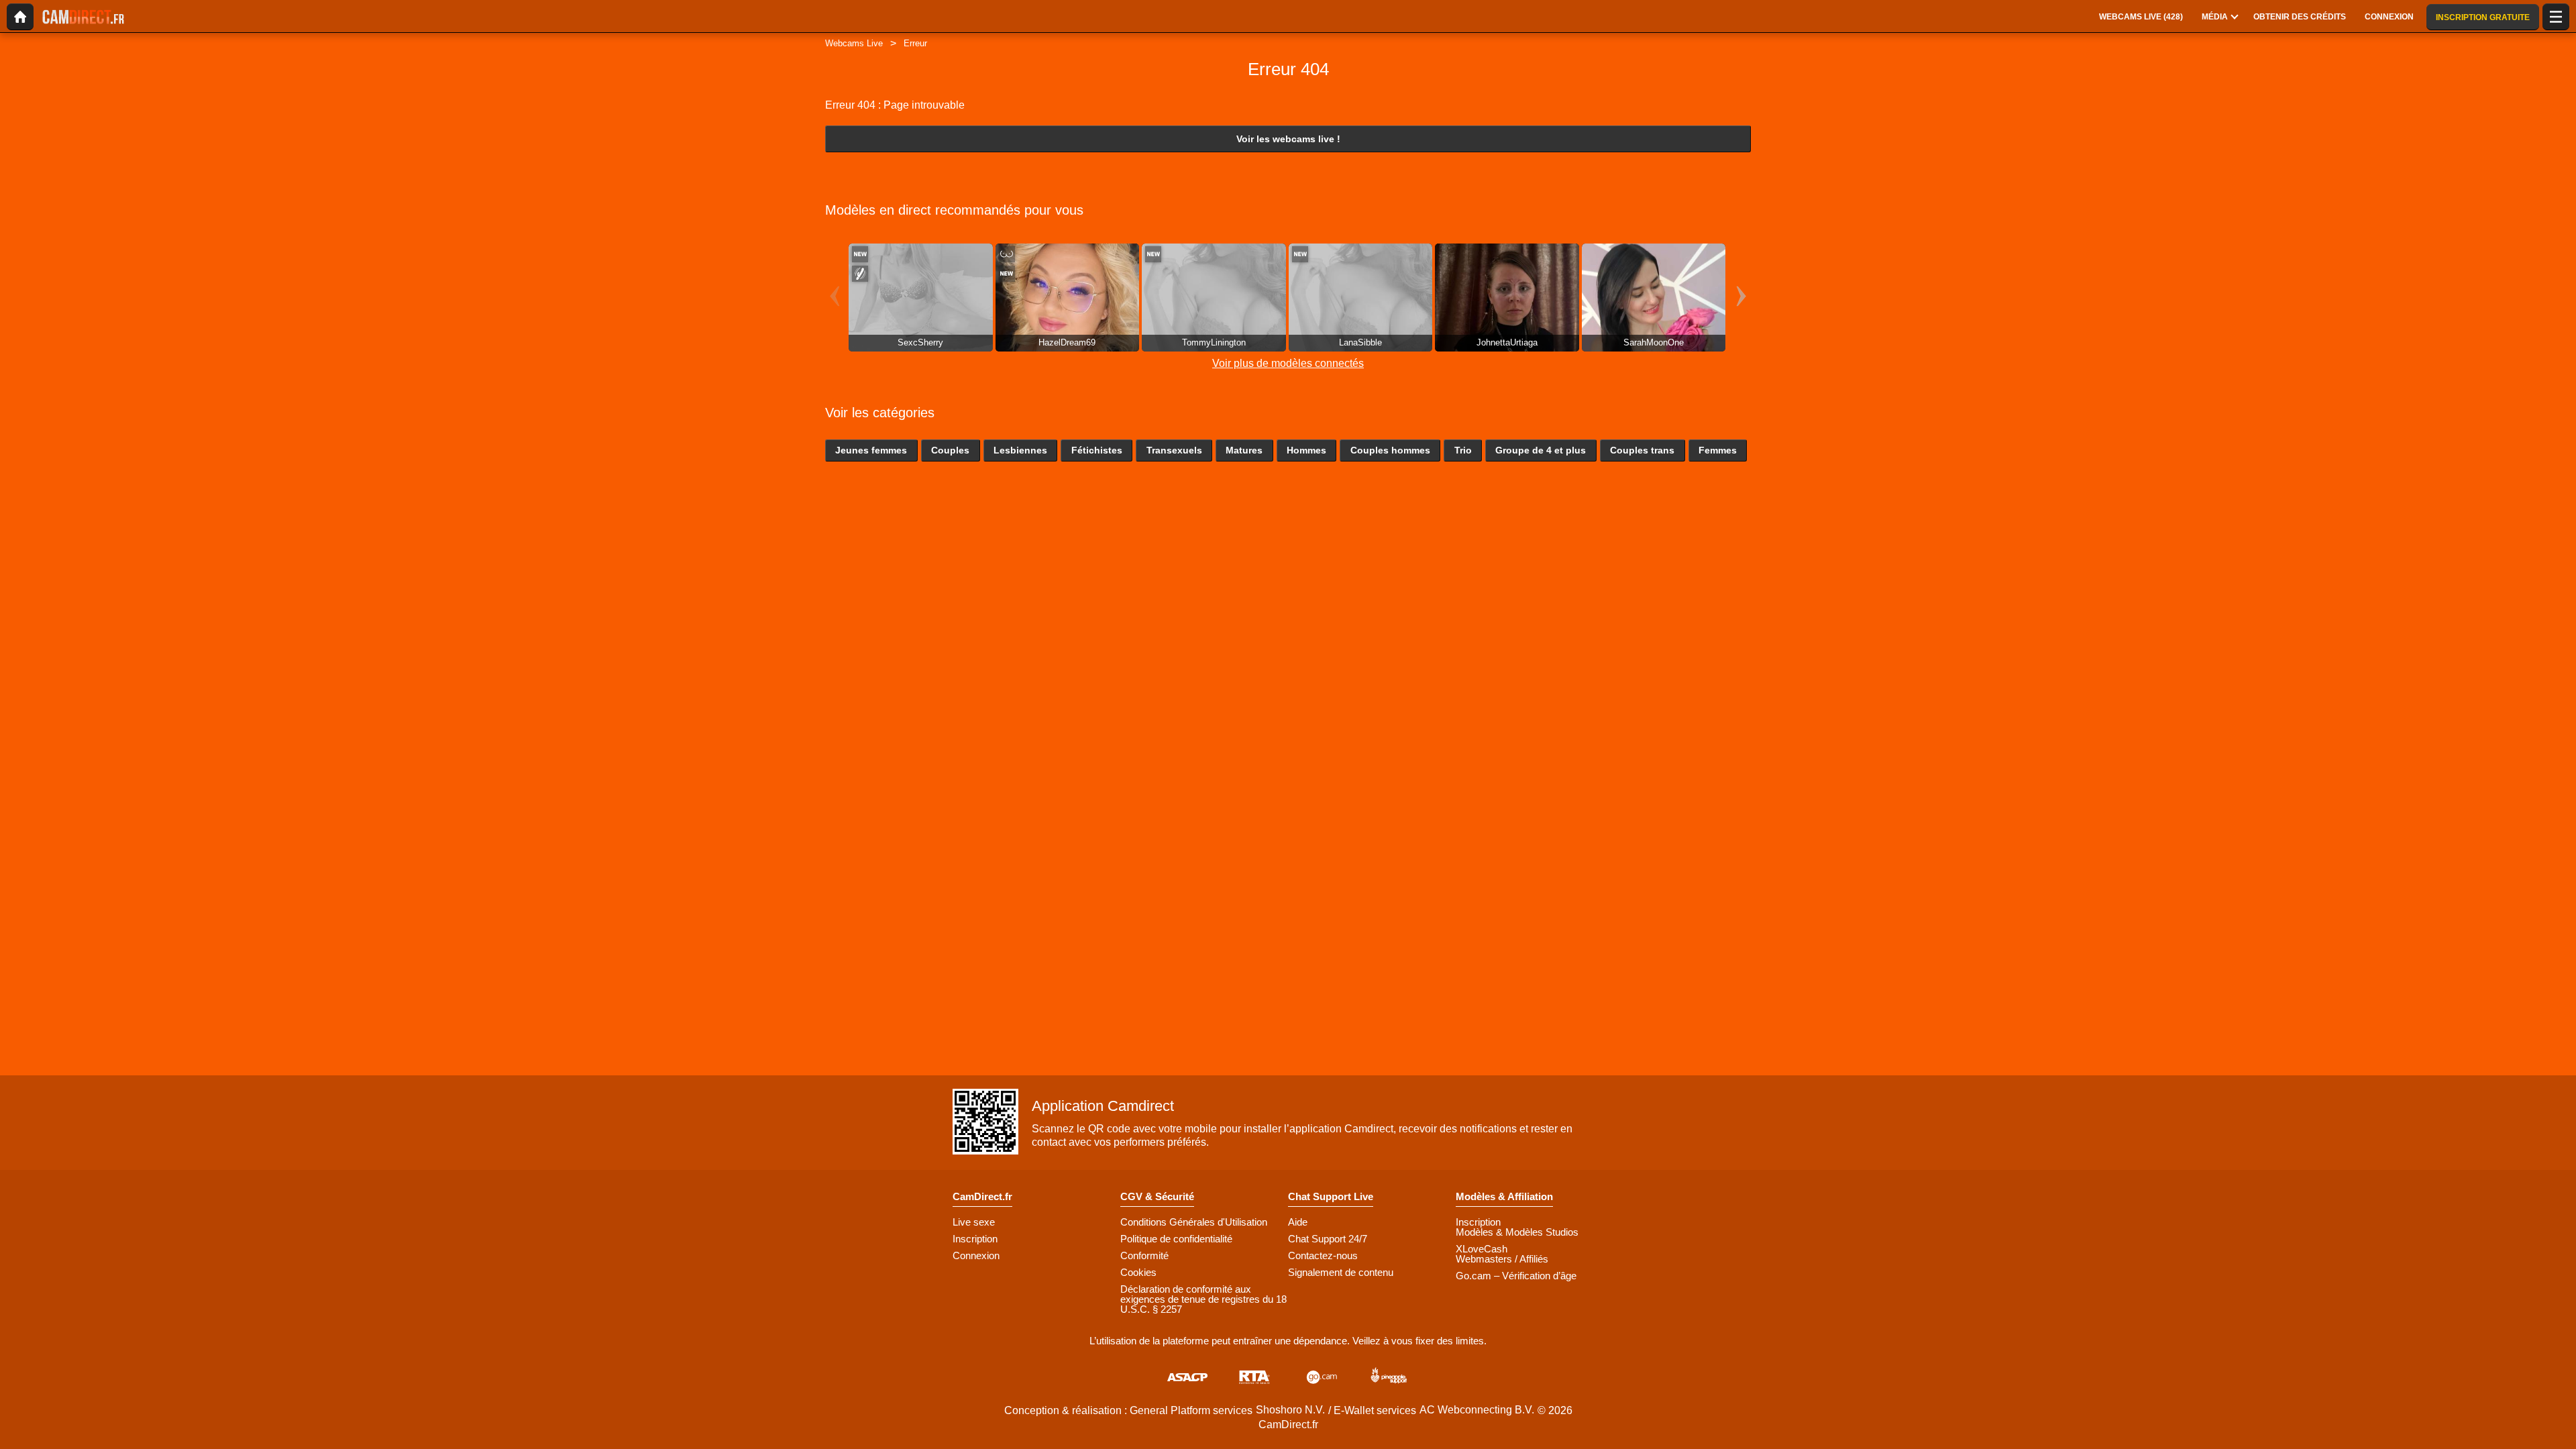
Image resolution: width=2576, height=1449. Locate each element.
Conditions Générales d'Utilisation (1194, 1222)
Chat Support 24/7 (1328, 1239)
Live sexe (974, 1222)
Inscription (975, 1239)
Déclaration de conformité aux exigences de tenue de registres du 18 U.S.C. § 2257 (1203, 1299)
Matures (1244, 450)
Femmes (1718, 450)
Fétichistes (1097, 450)
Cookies (1138, 1272)
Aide (1298, 1222)
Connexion (976, 1255)
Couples (950, 450)
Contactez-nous (1323, 1255)
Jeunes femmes (871, 450)
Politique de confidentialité (1176, 1239)
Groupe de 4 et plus (1541, 450)
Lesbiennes (1020, 450)
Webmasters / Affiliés (1502, 1259)
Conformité (1144, 1255)
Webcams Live (854, 43)
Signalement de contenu (1341, 1272)
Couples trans (1642, 450)
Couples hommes (1390, 450)
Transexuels (1174, 450)
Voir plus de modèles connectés (1288, 363)
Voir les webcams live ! (1288, 139)
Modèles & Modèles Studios (1517, 1232)
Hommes (1306, 450)
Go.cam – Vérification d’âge (1516, 1276)
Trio (1463, 450)
